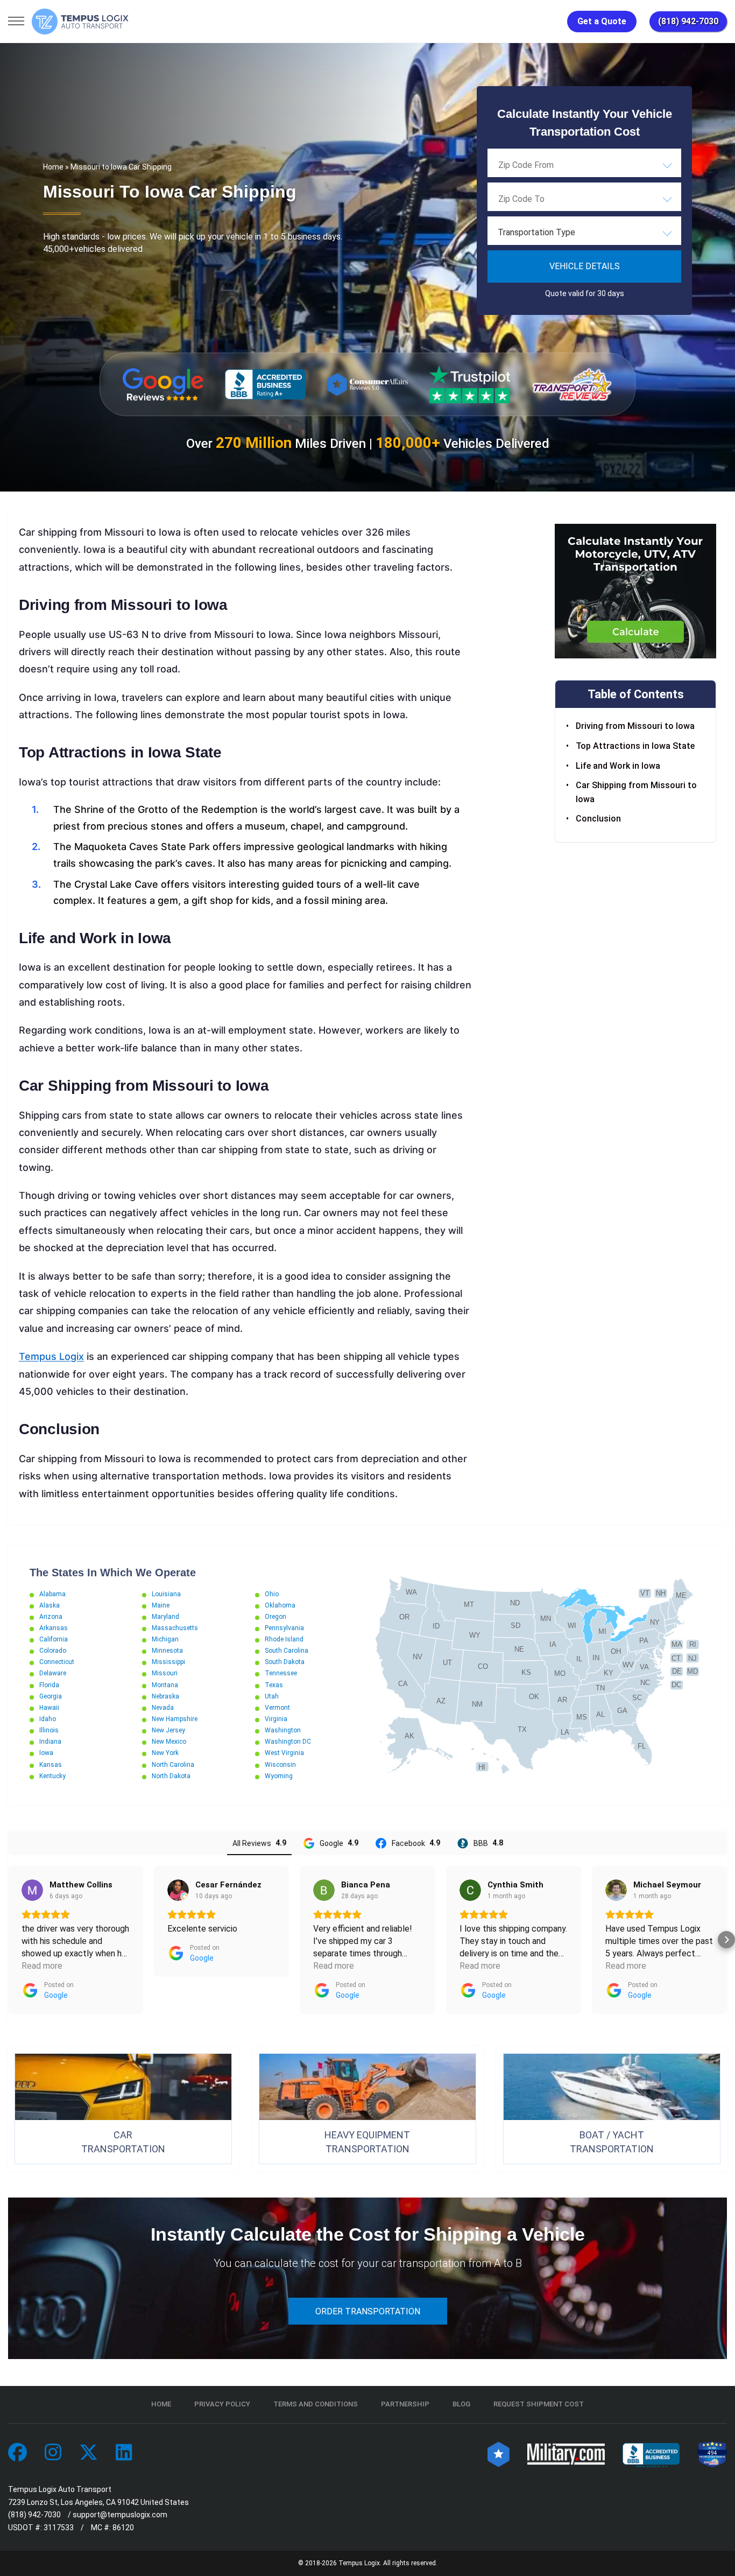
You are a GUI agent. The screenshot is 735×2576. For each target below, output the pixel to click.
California (54, 1639)
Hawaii (49, 1708)
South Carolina (287, 1651)
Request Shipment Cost (539, 2404)
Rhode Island (284, 1639)
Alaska (50, 1605)
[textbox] (584, 233)
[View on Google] (32, 1890)
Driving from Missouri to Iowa (635, 727)
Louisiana (166, 1594)
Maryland (165, 1617)
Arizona (51, 1617)
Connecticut (57, 1662)
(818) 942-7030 (688, 21)
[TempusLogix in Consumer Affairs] (499, 2453)
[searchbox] (552, 165)
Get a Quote (602, 21)
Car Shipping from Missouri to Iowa (636, 793)
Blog (461, 2404)
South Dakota (285, 1662)
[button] (9, 1940)
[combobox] (584, 165)
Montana (165, 1685)
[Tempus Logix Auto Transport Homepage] (80, 22)
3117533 (59, 2528)
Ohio (272, 1594)
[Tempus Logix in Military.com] (566, 2453)
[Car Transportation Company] (17, 2453)
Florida (49, 1685)
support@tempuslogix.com (120, 2515)
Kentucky (52, 1776)
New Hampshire (175, 1719)
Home (53, 167)
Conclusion (598, 819)
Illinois (49, 1730)
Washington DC (288, 1742)
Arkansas (54, 1628)
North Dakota (171, 1776)
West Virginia (284, 1753)
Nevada (163, 1708)
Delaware (53, 1673)
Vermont (277, 1708)
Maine (161, 1605)
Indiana (50, 1742)
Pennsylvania (284, 1628)
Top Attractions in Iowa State (635, 746)
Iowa (46, 1753)
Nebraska (165, 1696)
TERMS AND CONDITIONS (316, 2404)
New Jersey (168, 1730)
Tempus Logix (51, 1356)
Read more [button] (42, 1966)
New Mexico (169, 1742)
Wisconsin (280, 1765)
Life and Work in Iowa (618, 766)
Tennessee (281, 1673)
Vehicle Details (585, 266)
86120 (123, 2528)
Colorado (53, 1651)
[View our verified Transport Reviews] (572, 384)
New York (165, 1753)
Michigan (165, 1639)
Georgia (51, 1696)
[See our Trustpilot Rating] (470, 384)
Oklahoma (280, 1605)
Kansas (51, 1765)
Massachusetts (175, 1628)
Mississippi (168, 1662)
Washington (283, 1730)
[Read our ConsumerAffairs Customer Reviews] (367, 384)
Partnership (405, 2404)
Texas (274, 1685)
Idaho (48, 1719)
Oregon (275, 1617)
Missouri (165, 1673)
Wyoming (279, 1776)
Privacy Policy (222, 2404)
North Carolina (173, 1765)
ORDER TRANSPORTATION (368, 2311)
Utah (272, 1696)
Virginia (276, 1719)
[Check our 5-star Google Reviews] (163, 384)
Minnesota (167, 1651)
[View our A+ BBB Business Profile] (265, 385)
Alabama (52, 1594)
